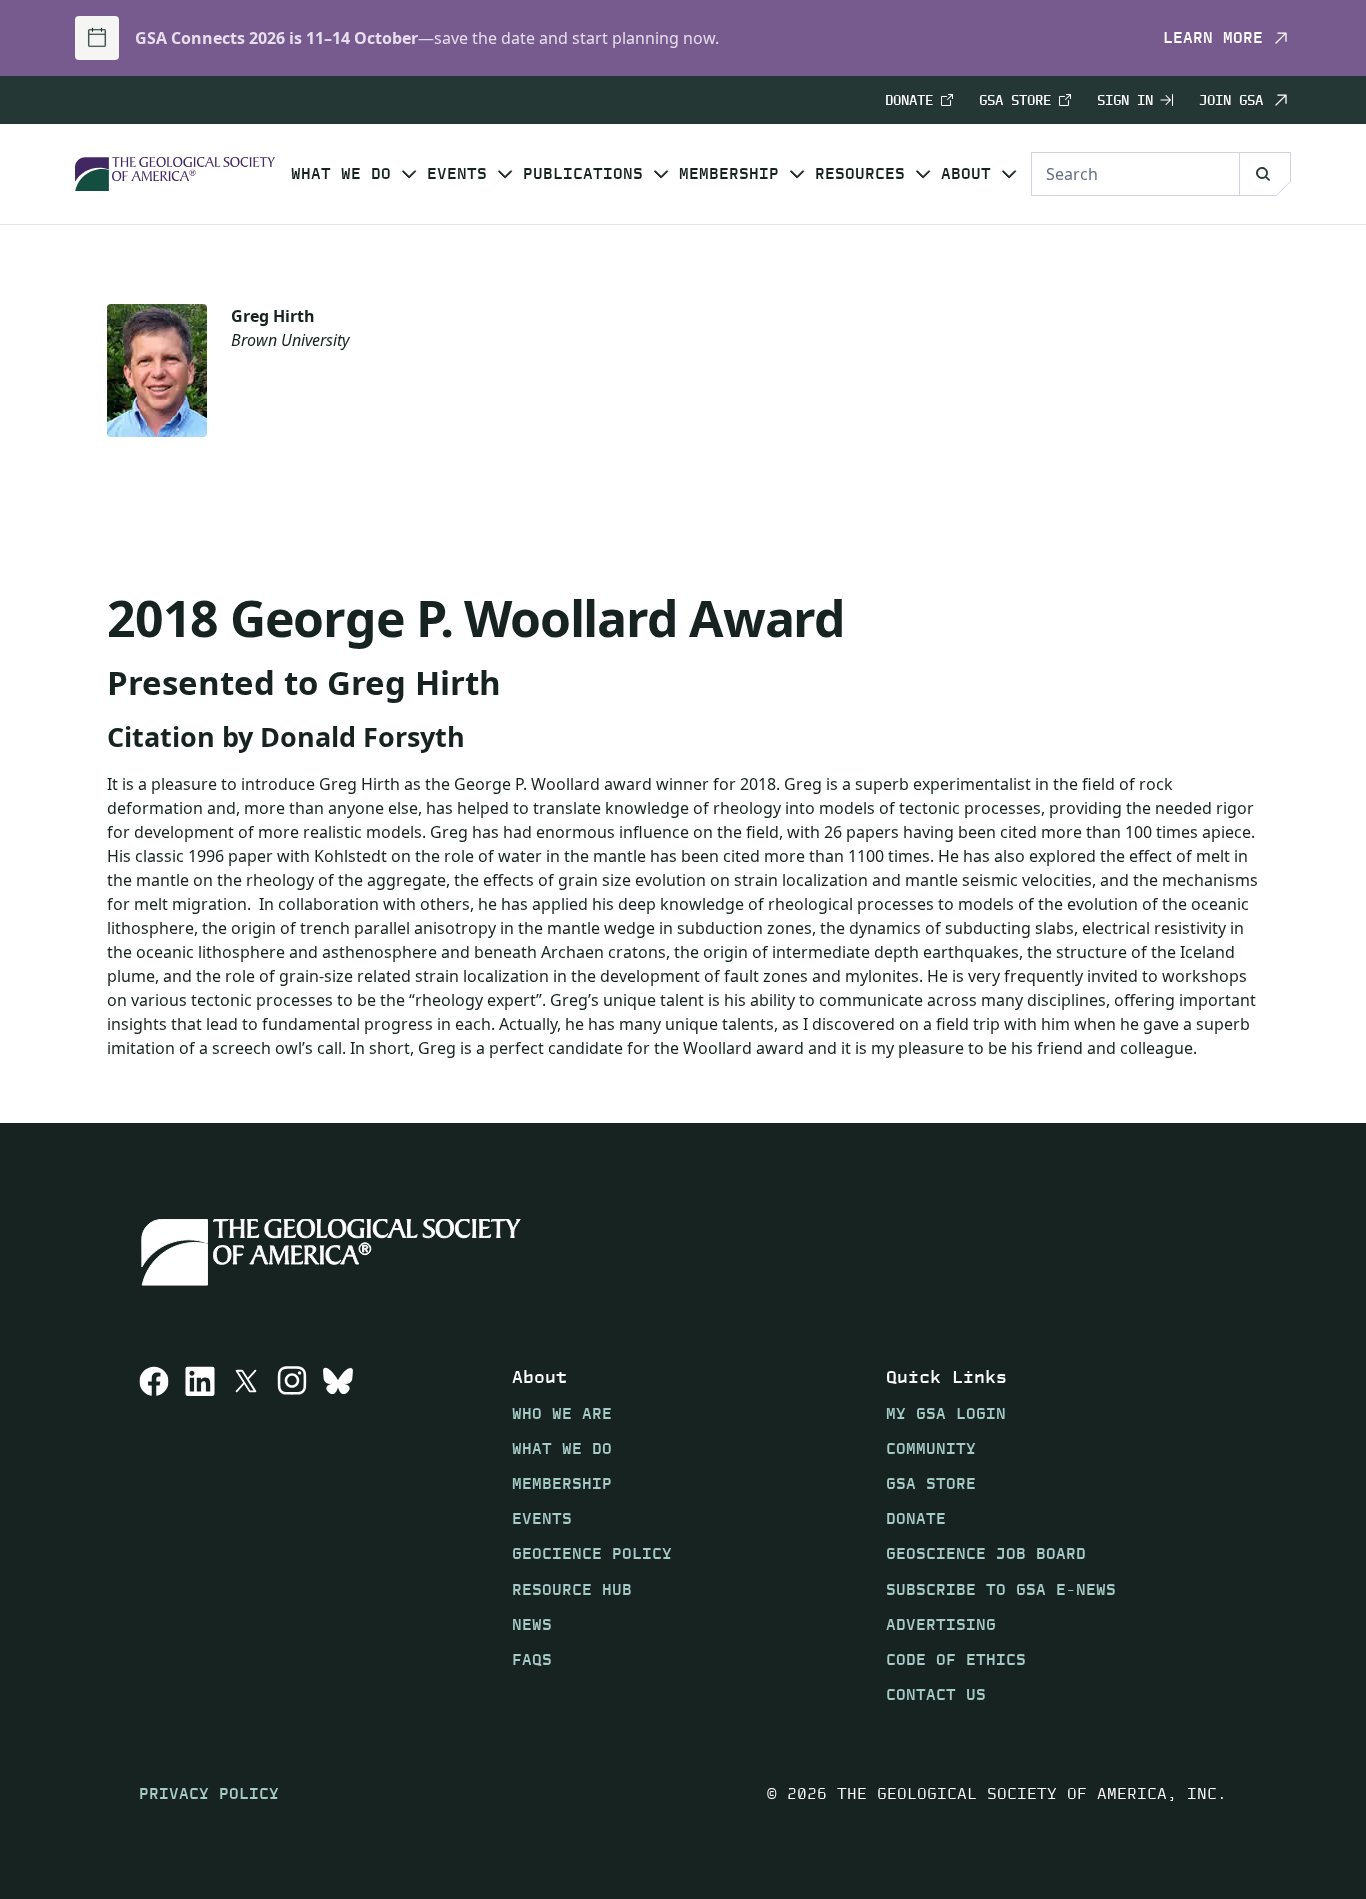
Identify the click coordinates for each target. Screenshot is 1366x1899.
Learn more (1213, 38)
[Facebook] (154, 1535)
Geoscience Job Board (986, 1553)
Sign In (1125, 100)
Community (931, 1448)
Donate (909, 100)
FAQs (532, 1659)
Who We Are (562, 1412)
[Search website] (1265, 174)
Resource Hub (572, 1588)
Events (457, 174)
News (532, 1623)
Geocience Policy (592, 1553)
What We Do (341, 174)
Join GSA (1231, 100)
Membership (729, 174)
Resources (860, 174)
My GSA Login (946, 1412)
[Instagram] (292, 1535)
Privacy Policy (209, 1793)
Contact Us (936, 1694)
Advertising (941, 1623)
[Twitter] (246, 1535)
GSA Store (1015, 100)
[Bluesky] (338, 1535)
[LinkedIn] (200, 1535)
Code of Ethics (956, 1659)
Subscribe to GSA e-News (1001, 1588)
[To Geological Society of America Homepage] (175, 174)
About (966, 174)
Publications (583, 174)
